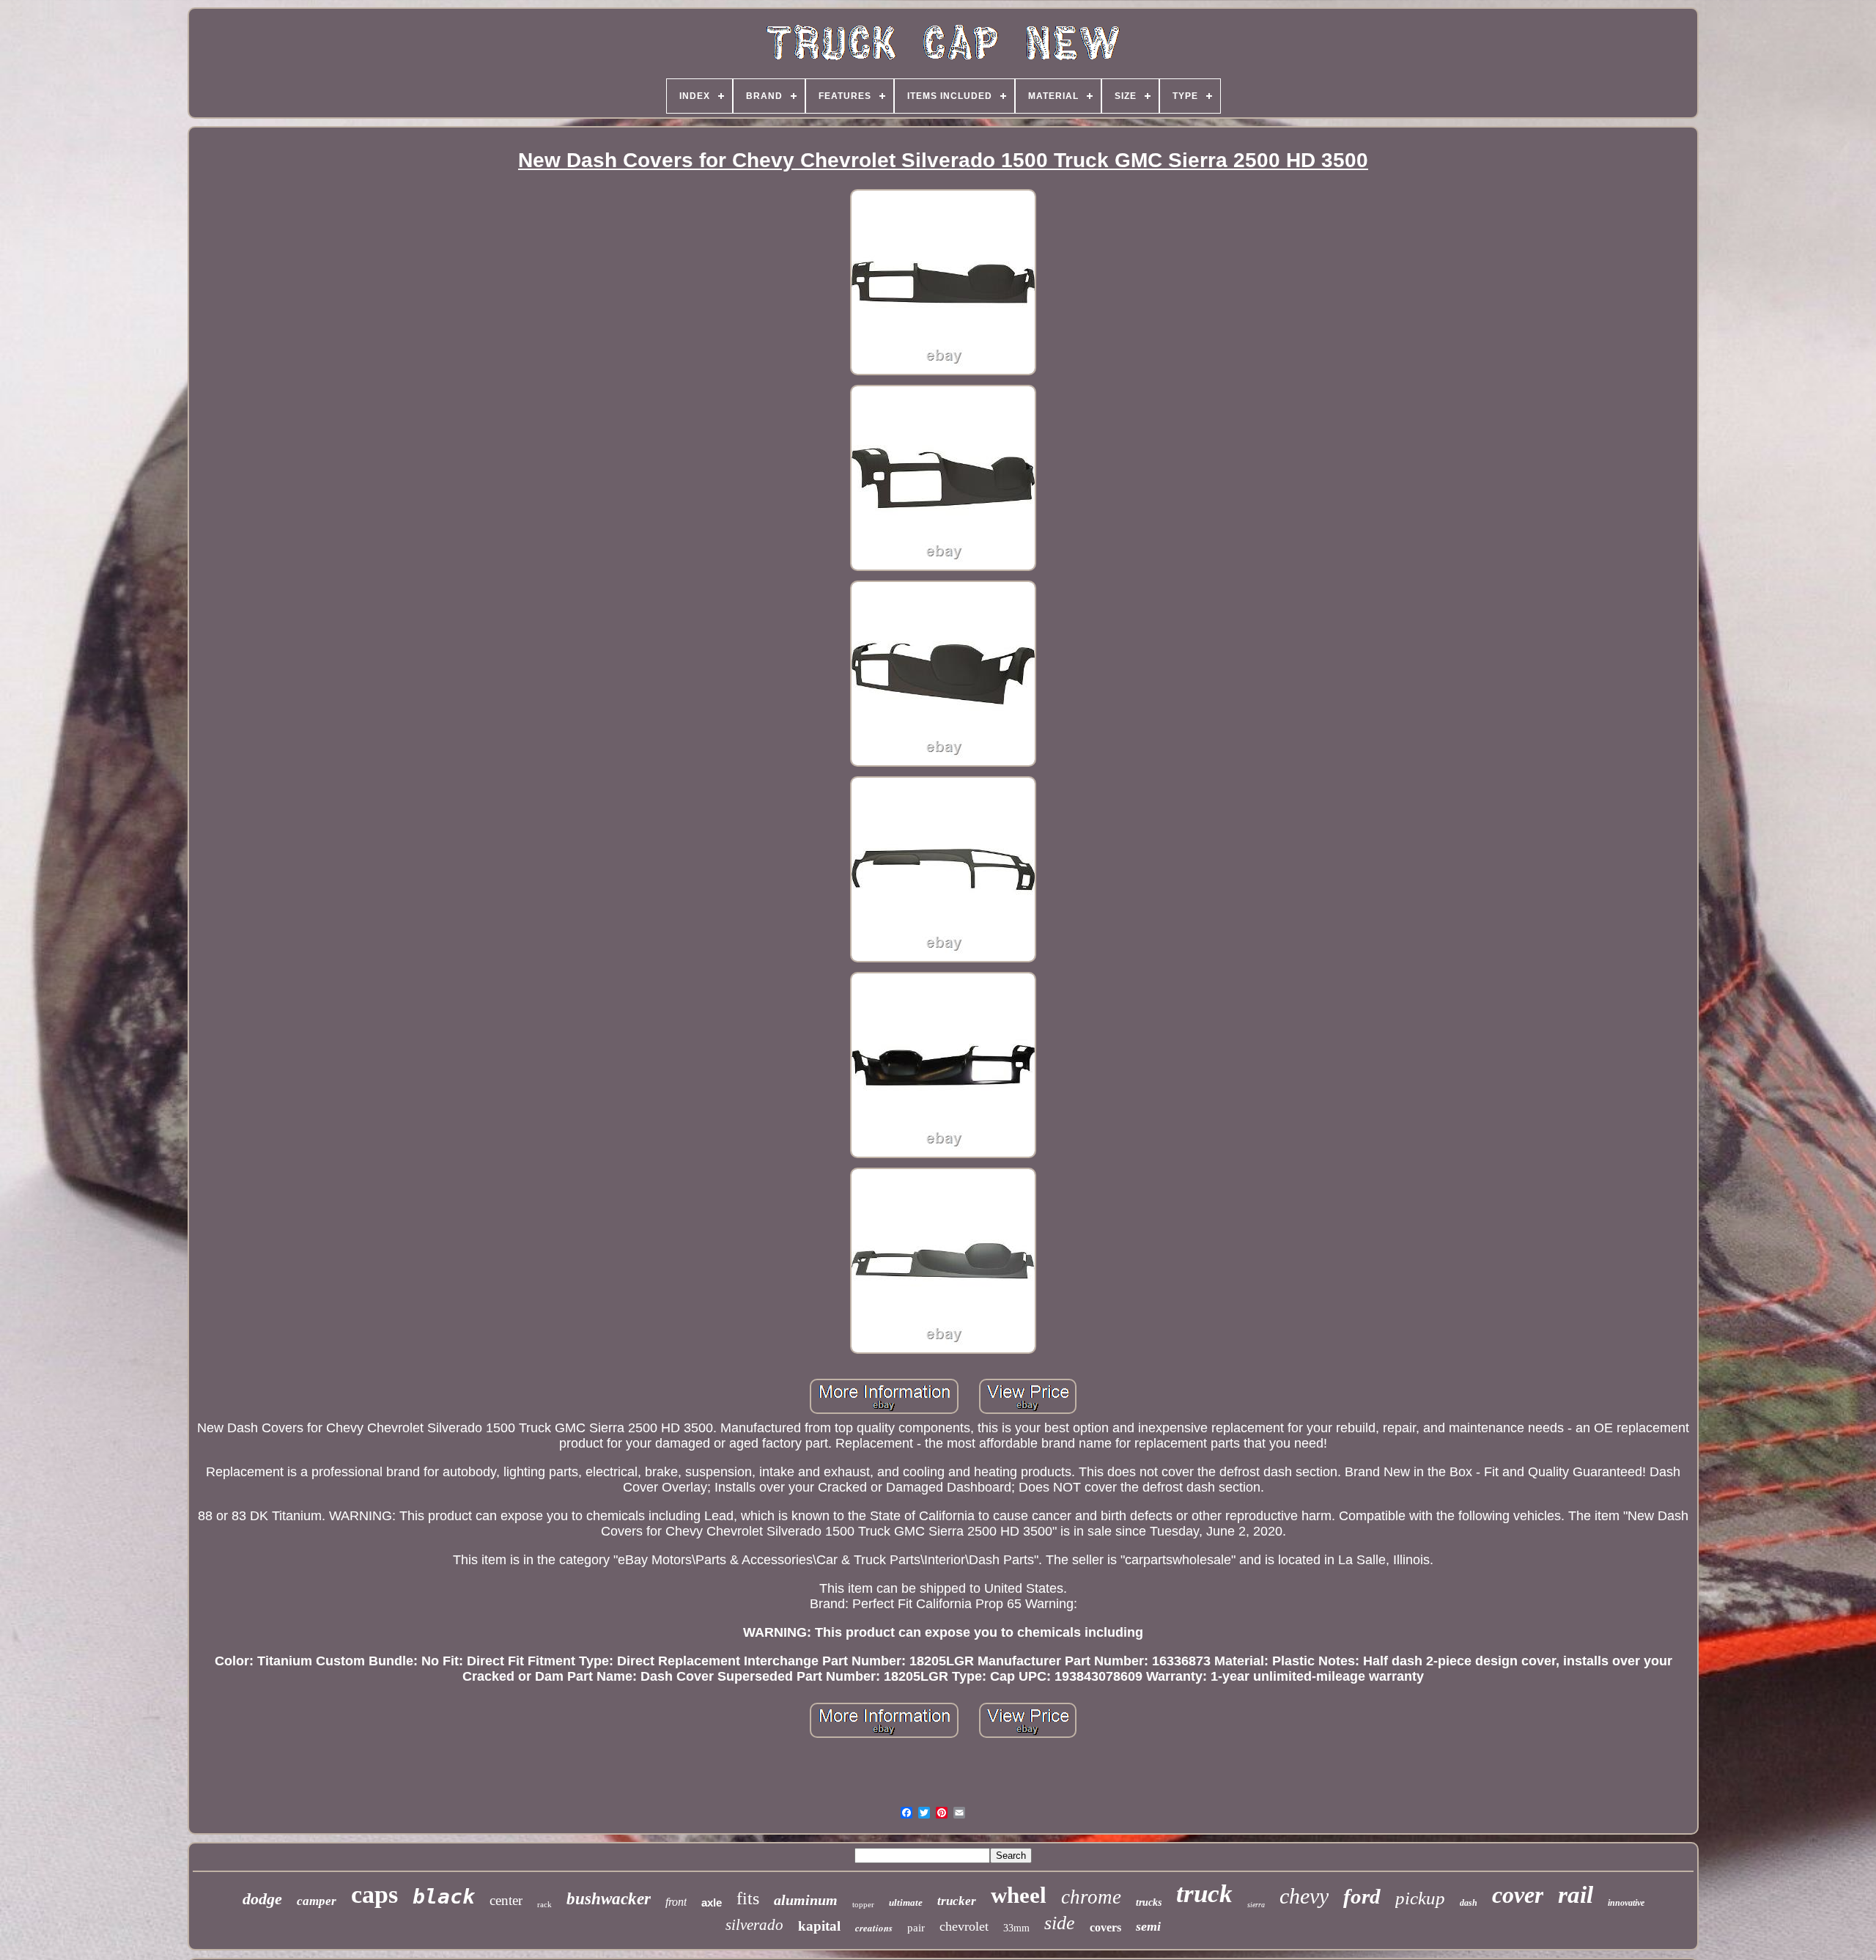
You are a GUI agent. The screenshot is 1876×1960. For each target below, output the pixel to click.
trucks (1149, 1902)
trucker (957, 1901)
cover (1518, 1895)
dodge (262, 1899)
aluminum (806, 1900)
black (444, 1897)
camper (317, 1901)
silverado (754, 1925)
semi (1148, 1926)
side (1060, 1923)
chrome (1091, 1897)
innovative (1626, 1903)
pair (916, 1928)
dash (1469, 1903)
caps (374, 1894)
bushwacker (609, 1899)
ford (1362, 1896)
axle (712, 1902)
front (676, 1902)
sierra (1256, 1905)
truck (1204, 1894)
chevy (1304, 1896)
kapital (819, 1926)
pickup (1420, 1898)
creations (874, 1928)
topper (863, 1904)
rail (1576, 1895)
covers (1105, 1927)
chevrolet (964, 1926)
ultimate (906, 1902)
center (506, 1900)
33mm (1016, 1928)
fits (748, 1898)
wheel (1019, 1895)
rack (544, 1904)
